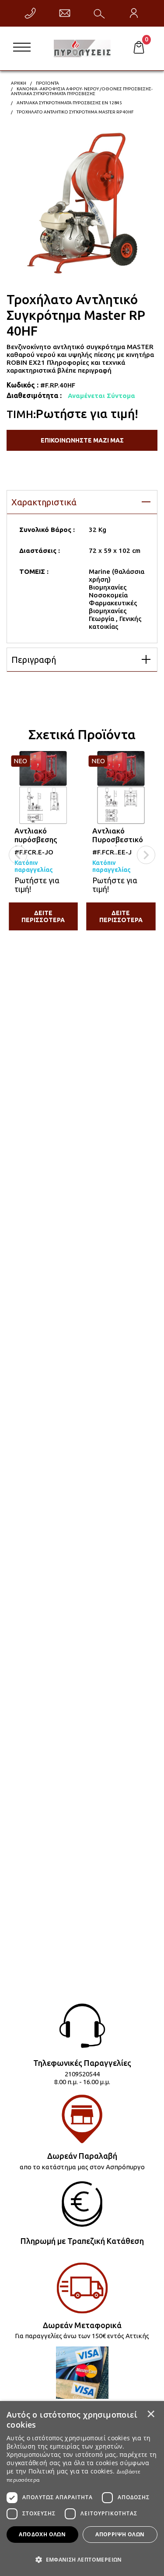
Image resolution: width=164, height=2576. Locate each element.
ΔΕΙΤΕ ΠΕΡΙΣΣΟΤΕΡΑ (43, 916)
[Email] (65, 13)
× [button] (151, 2414)
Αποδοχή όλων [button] (42, 2534)
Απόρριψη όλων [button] (120, 2534)
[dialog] (82, 2489)
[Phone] (30, 13)
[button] (82, 2559)
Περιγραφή (34, 660)
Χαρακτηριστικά (44, 502)
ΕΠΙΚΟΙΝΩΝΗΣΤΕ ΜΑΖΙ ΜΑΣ (82, 440)
